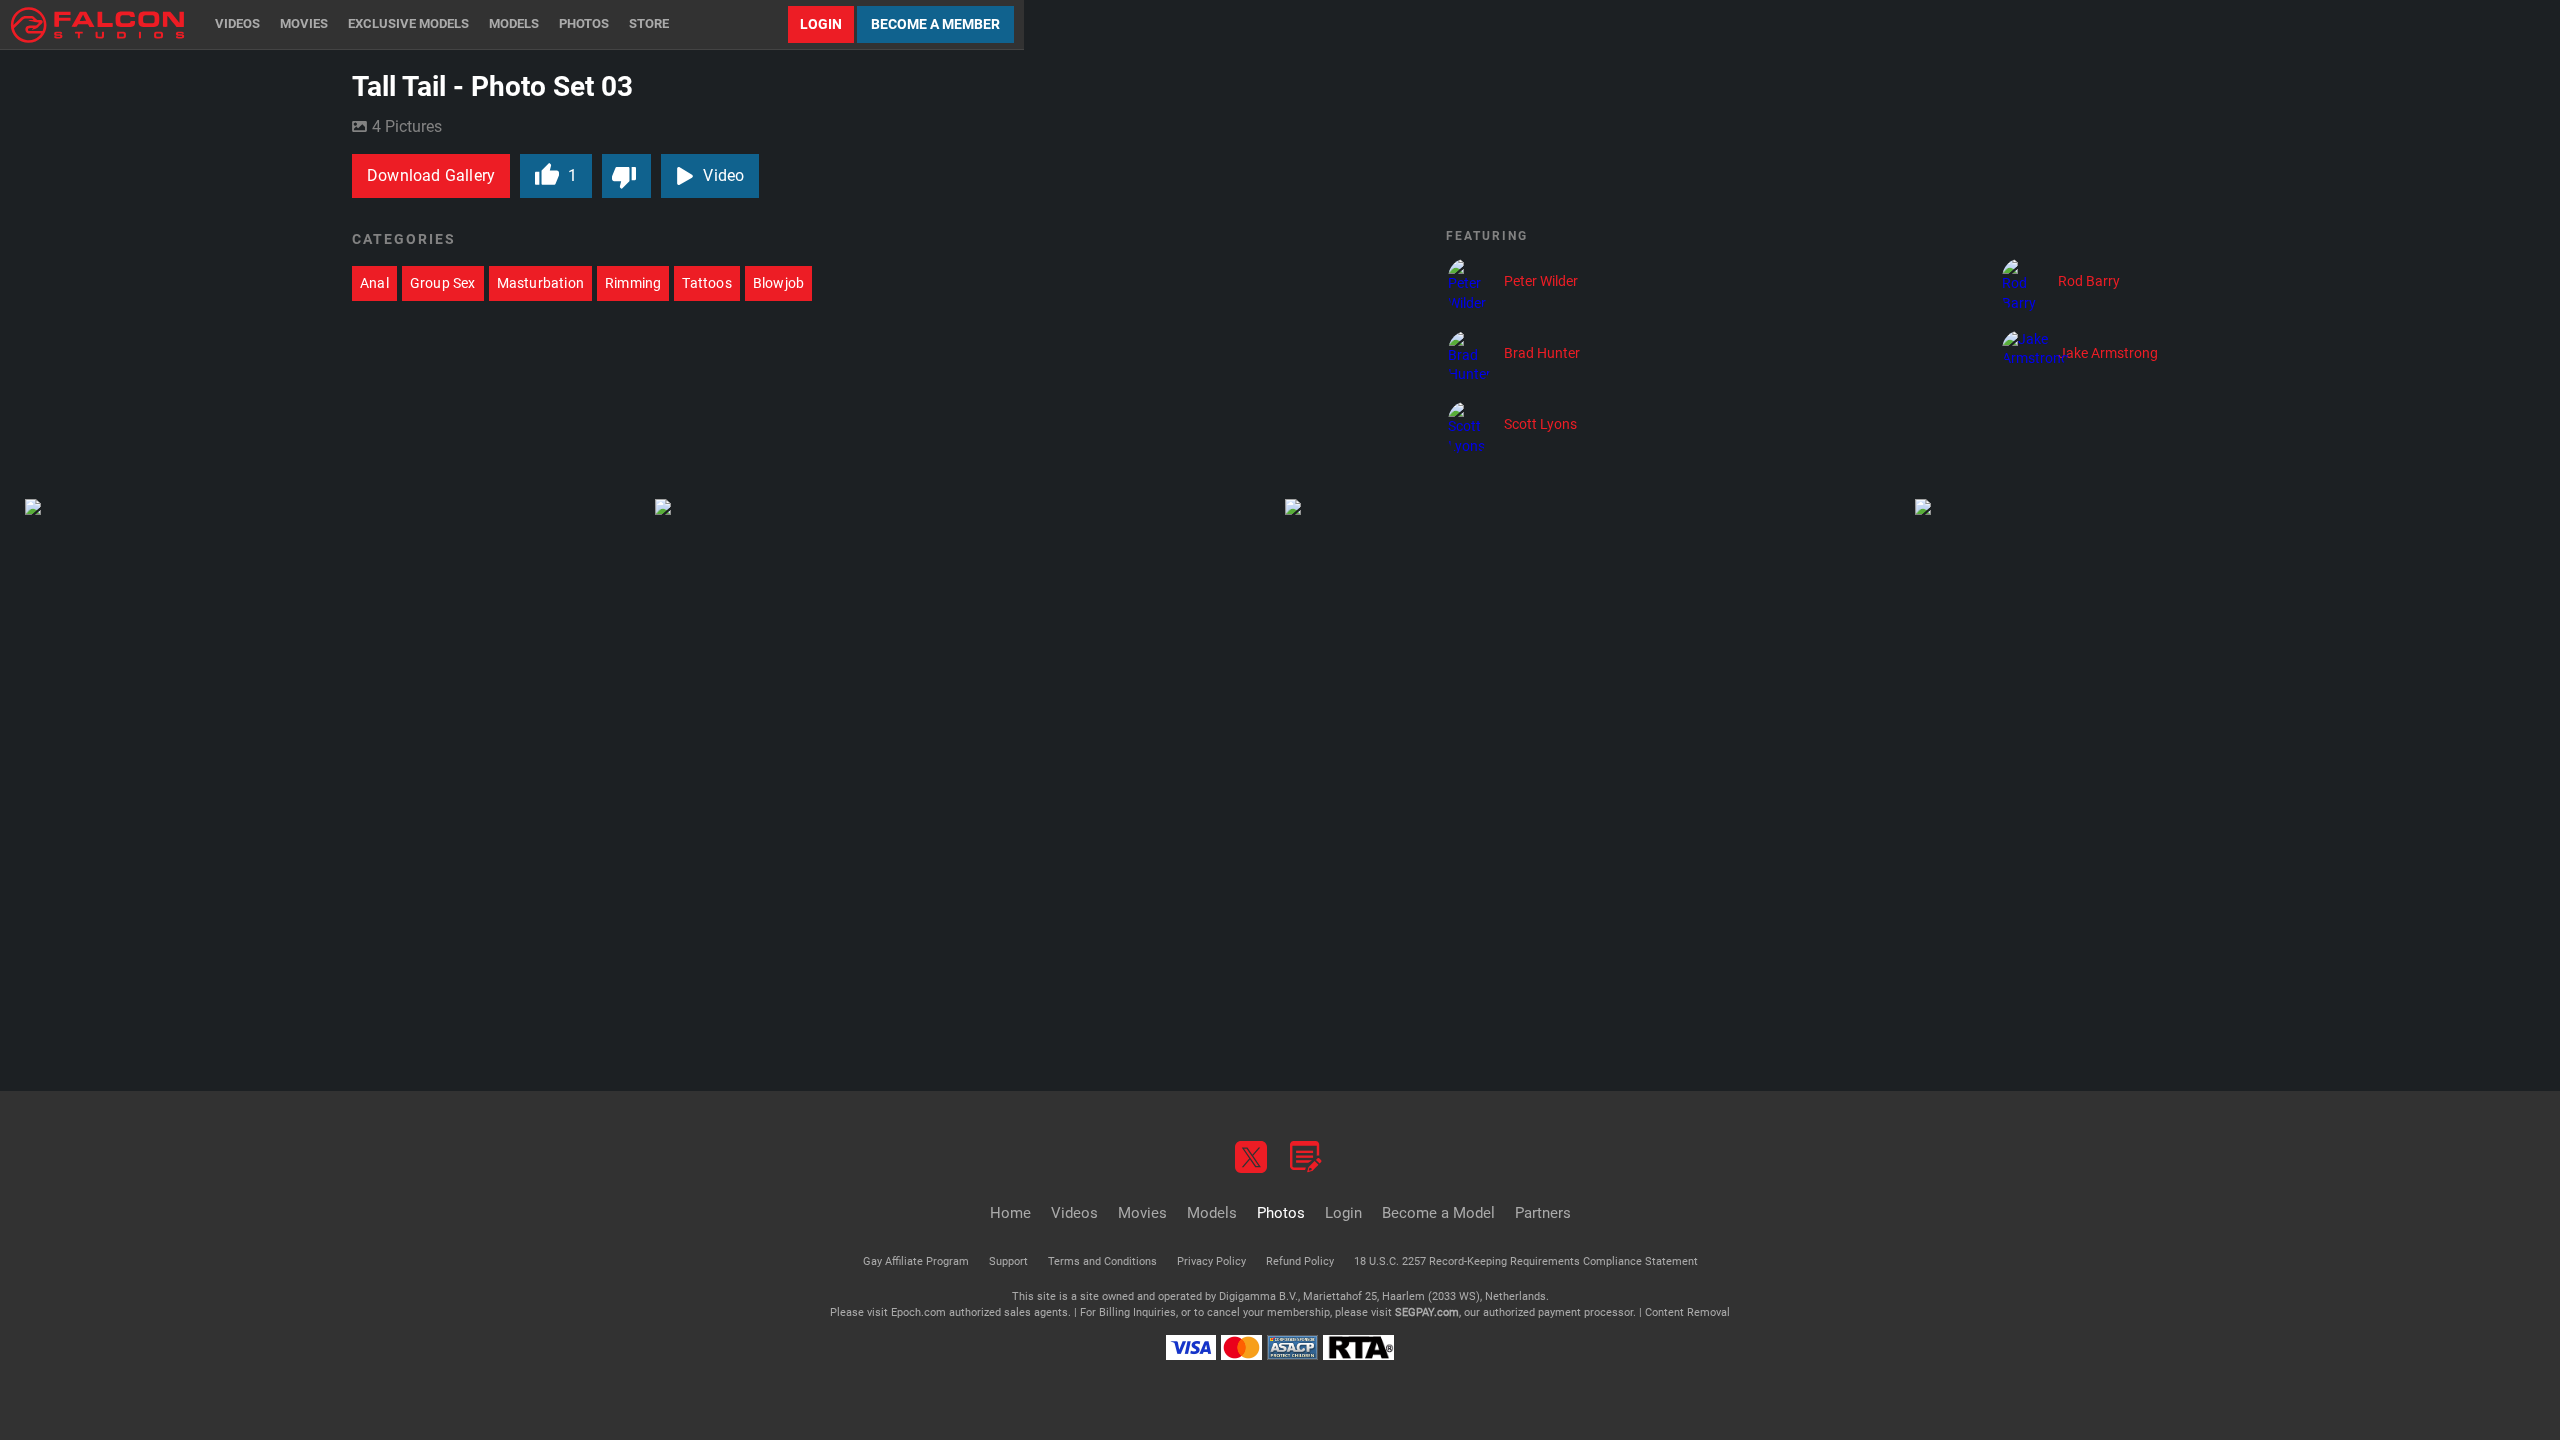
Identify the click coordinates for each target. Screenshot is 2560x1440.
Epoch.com (918, 1312)
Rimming (633, 283)
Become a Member (935, 24)
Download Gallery (431, 175)
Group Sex (443, 283)
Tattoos (706, 283)
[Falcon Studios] (97, 24)
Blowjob (778, 283)
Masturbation (540, 283)
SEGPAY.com (1427, 1312)
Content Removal (1687, 1312)
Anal (374, 283)
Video (723, 175)
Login (821, 24)
